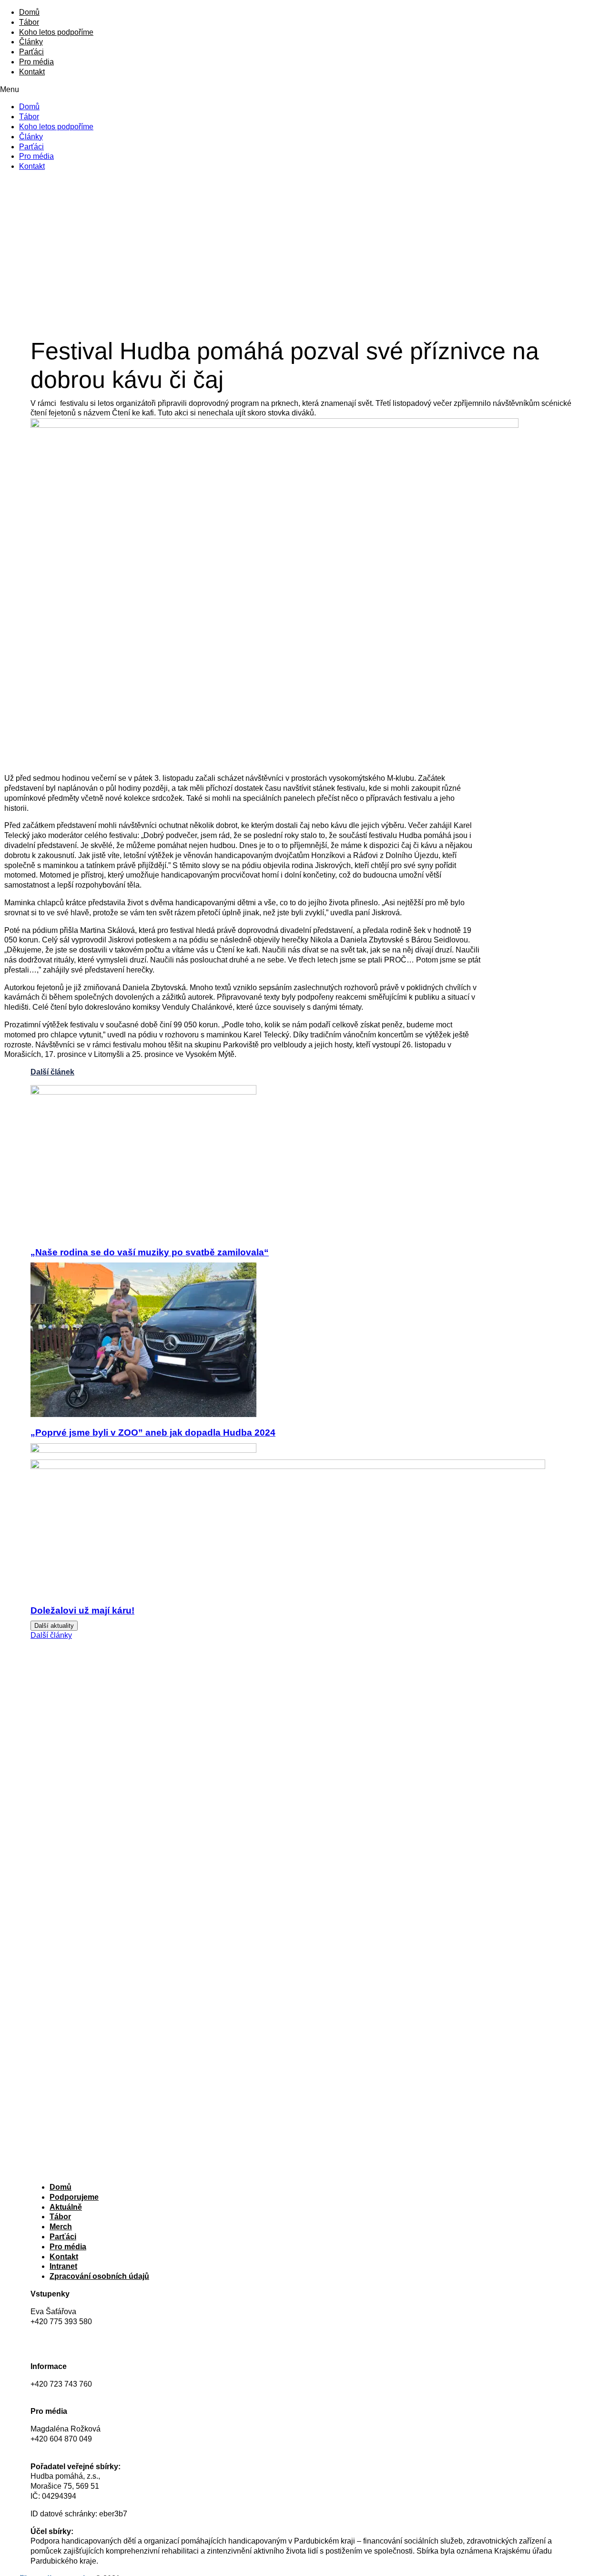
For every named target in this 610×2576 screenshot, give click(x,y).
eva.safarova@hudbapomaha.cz (85, 2331)
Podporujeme (74, 2197)
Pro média (36, 62)
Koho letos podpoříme (56, 32)
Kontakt (32, 72)
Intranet (63, 2266)
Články (31, 42)
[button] (305, 90)
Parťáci (31, 52)
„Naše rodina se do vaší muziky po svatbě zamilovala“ (150, 1252)
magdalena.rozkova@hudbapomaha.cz (97, 2449)
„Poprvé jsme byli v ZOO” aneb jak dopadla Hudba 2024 (153, 1433)
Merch (61, 2227)
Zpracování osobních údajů (99, 2276)
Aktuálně (66, 2207)
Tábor (29, 22)
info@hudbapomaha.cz (70, 2394)
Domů (29, 12)
